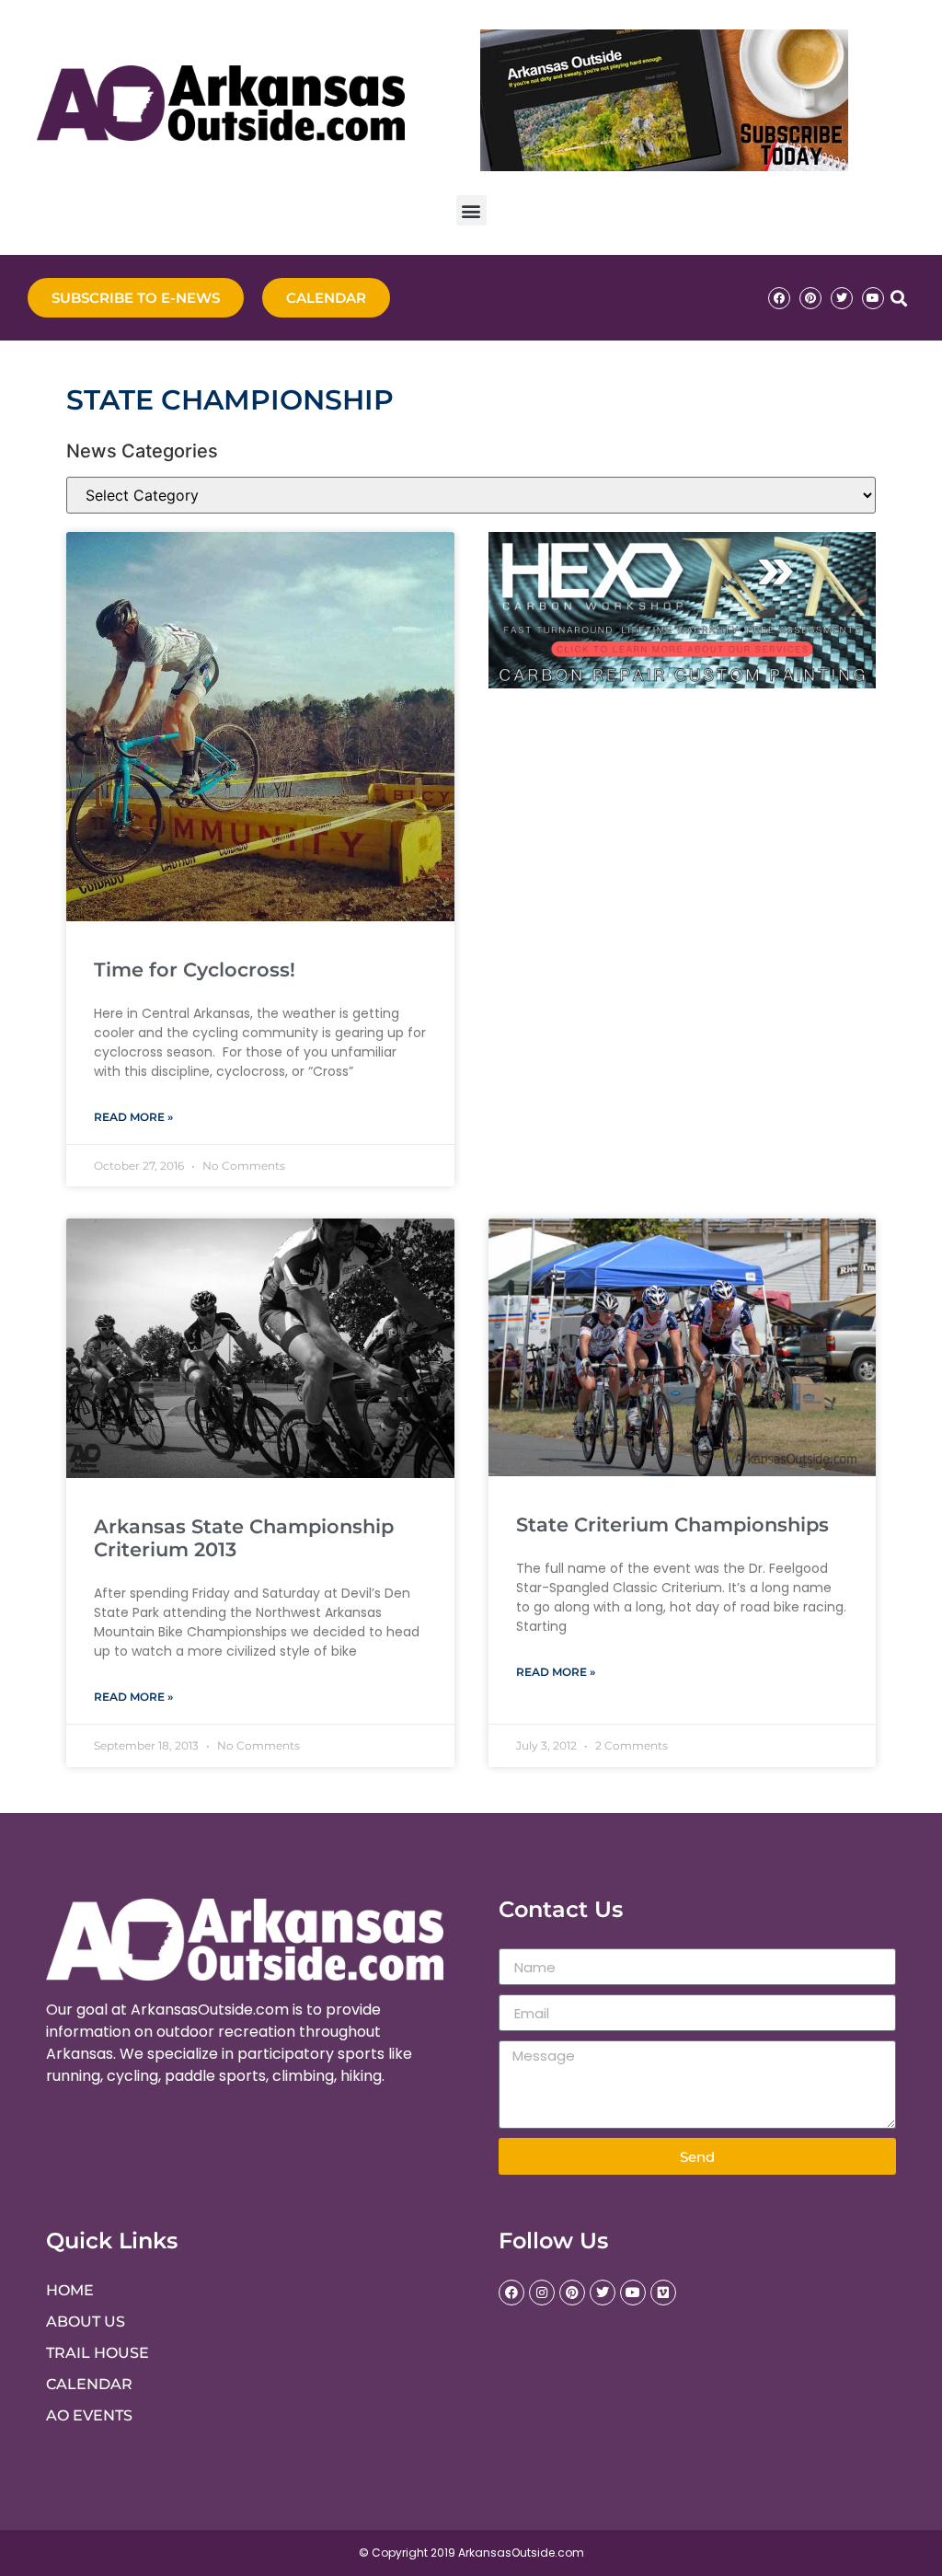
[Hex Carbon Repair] (683, 683)
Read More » (133, 1117)
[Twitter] (842, 298)
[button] (471, 210)
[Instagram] (542, 2293)
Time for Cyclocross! (195, 970)
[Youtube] (873, 298)
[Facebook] (779, 298)
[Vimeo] (663, 2293)
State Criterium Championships (672, 1525)
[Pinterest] (810, 298)
